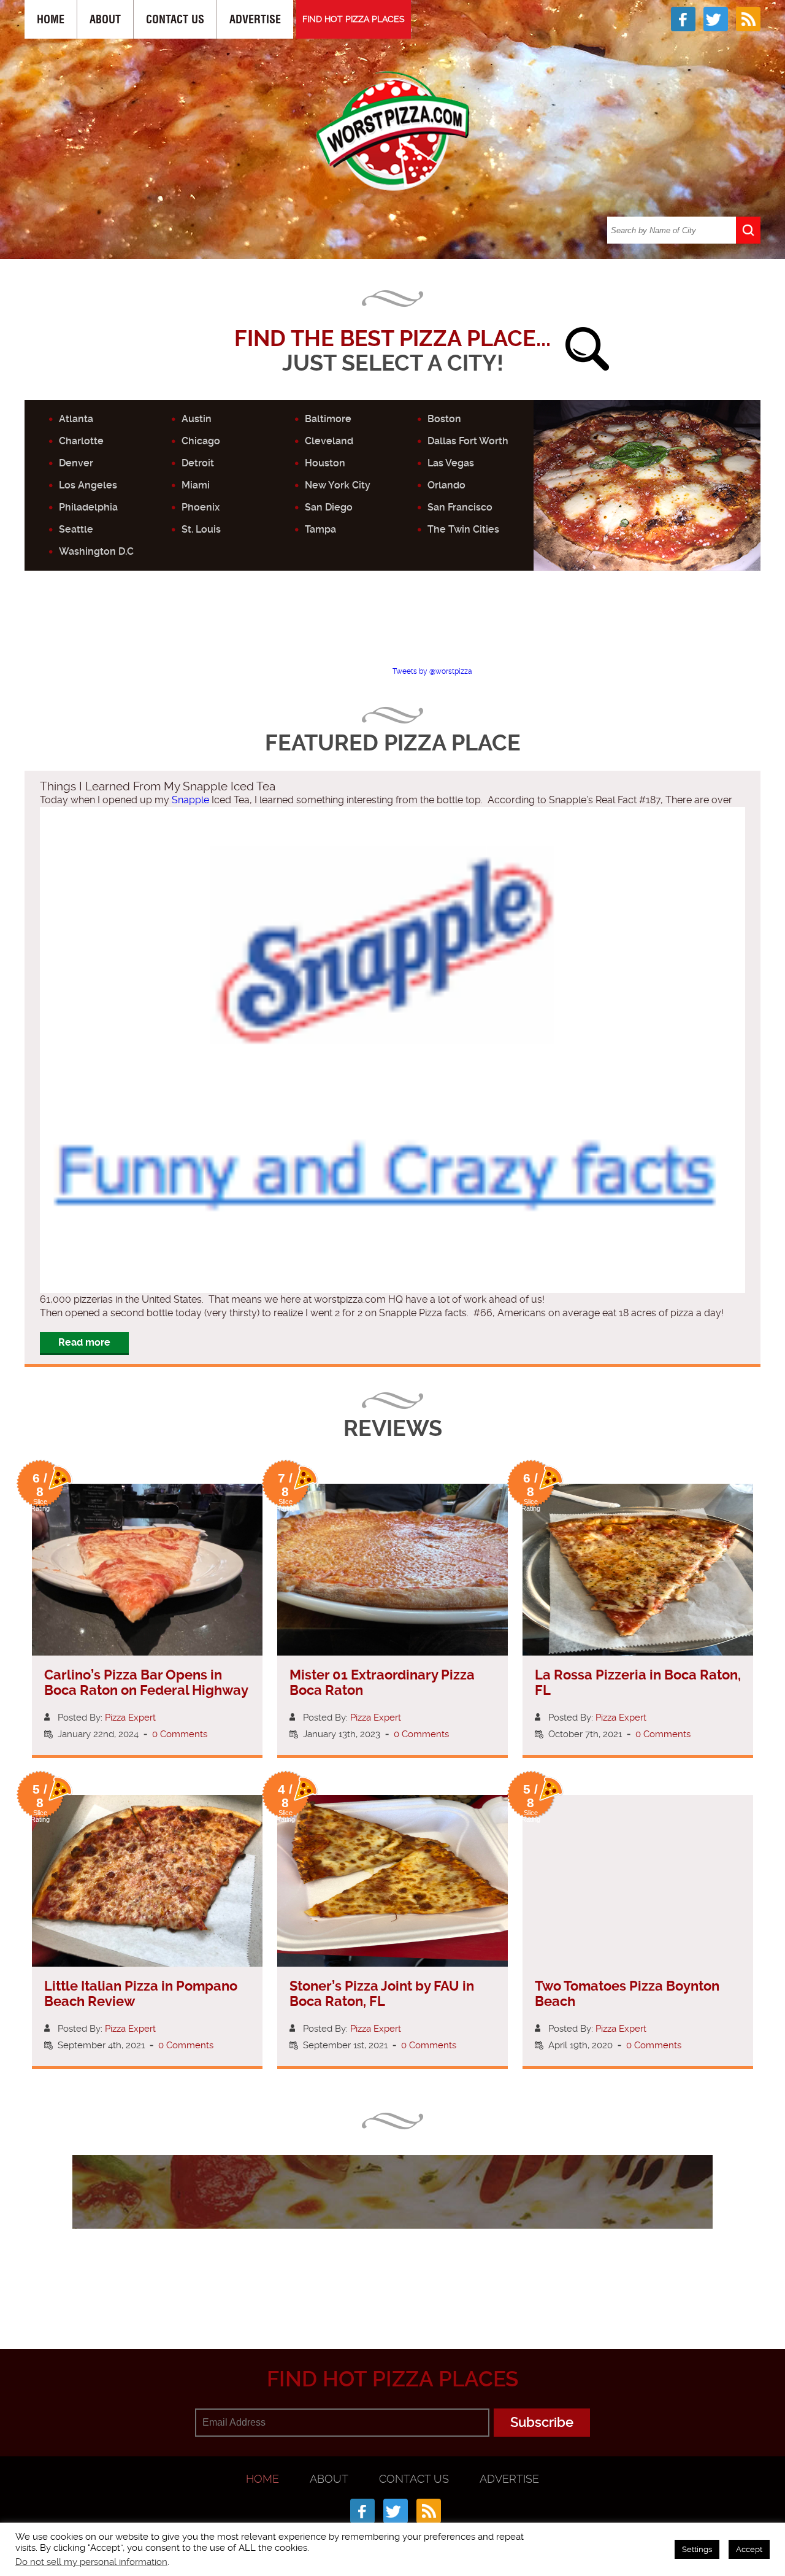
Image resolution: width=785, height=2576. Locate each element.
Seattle (76, 529)
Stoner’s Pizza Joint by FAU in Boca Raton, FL (382, 1994)
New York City (338, 485)
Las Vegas (451, 463)
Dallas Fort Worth (468, 441)
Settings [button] (697, 2549)
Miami (196, 485)
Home (51, 19)
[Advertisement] (392, 629)
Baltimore (328, 419)
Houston (325, 463)
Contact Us (175, 19)
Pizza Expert (130, 1718)
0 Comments (180, 1734)
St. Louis (201, 529)
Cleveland (329, 441)
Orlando (446, 485)
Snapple (190, 800)
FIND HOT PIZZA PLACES (354, 19)
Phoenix (201, 507)
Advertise (255, 19)
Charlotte (81, 441)
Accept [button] (749, 2549)
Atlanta (76, 419)
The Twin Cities (463, 529)
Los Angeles (88, 485)
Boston (444, 419)
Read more (84, 1342)
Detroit (198, 463)
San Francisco (460, 507)
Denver (76, 463)
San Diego (329, 507)
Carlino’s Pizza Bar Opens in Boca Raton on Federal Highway (146, 1683)
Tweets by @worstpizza (432, 671)
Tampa (320, 529)
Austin (197, 419)
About (105, 19)
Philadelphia (88, 507)
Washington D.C (96, 551)
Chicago (201, 441)
